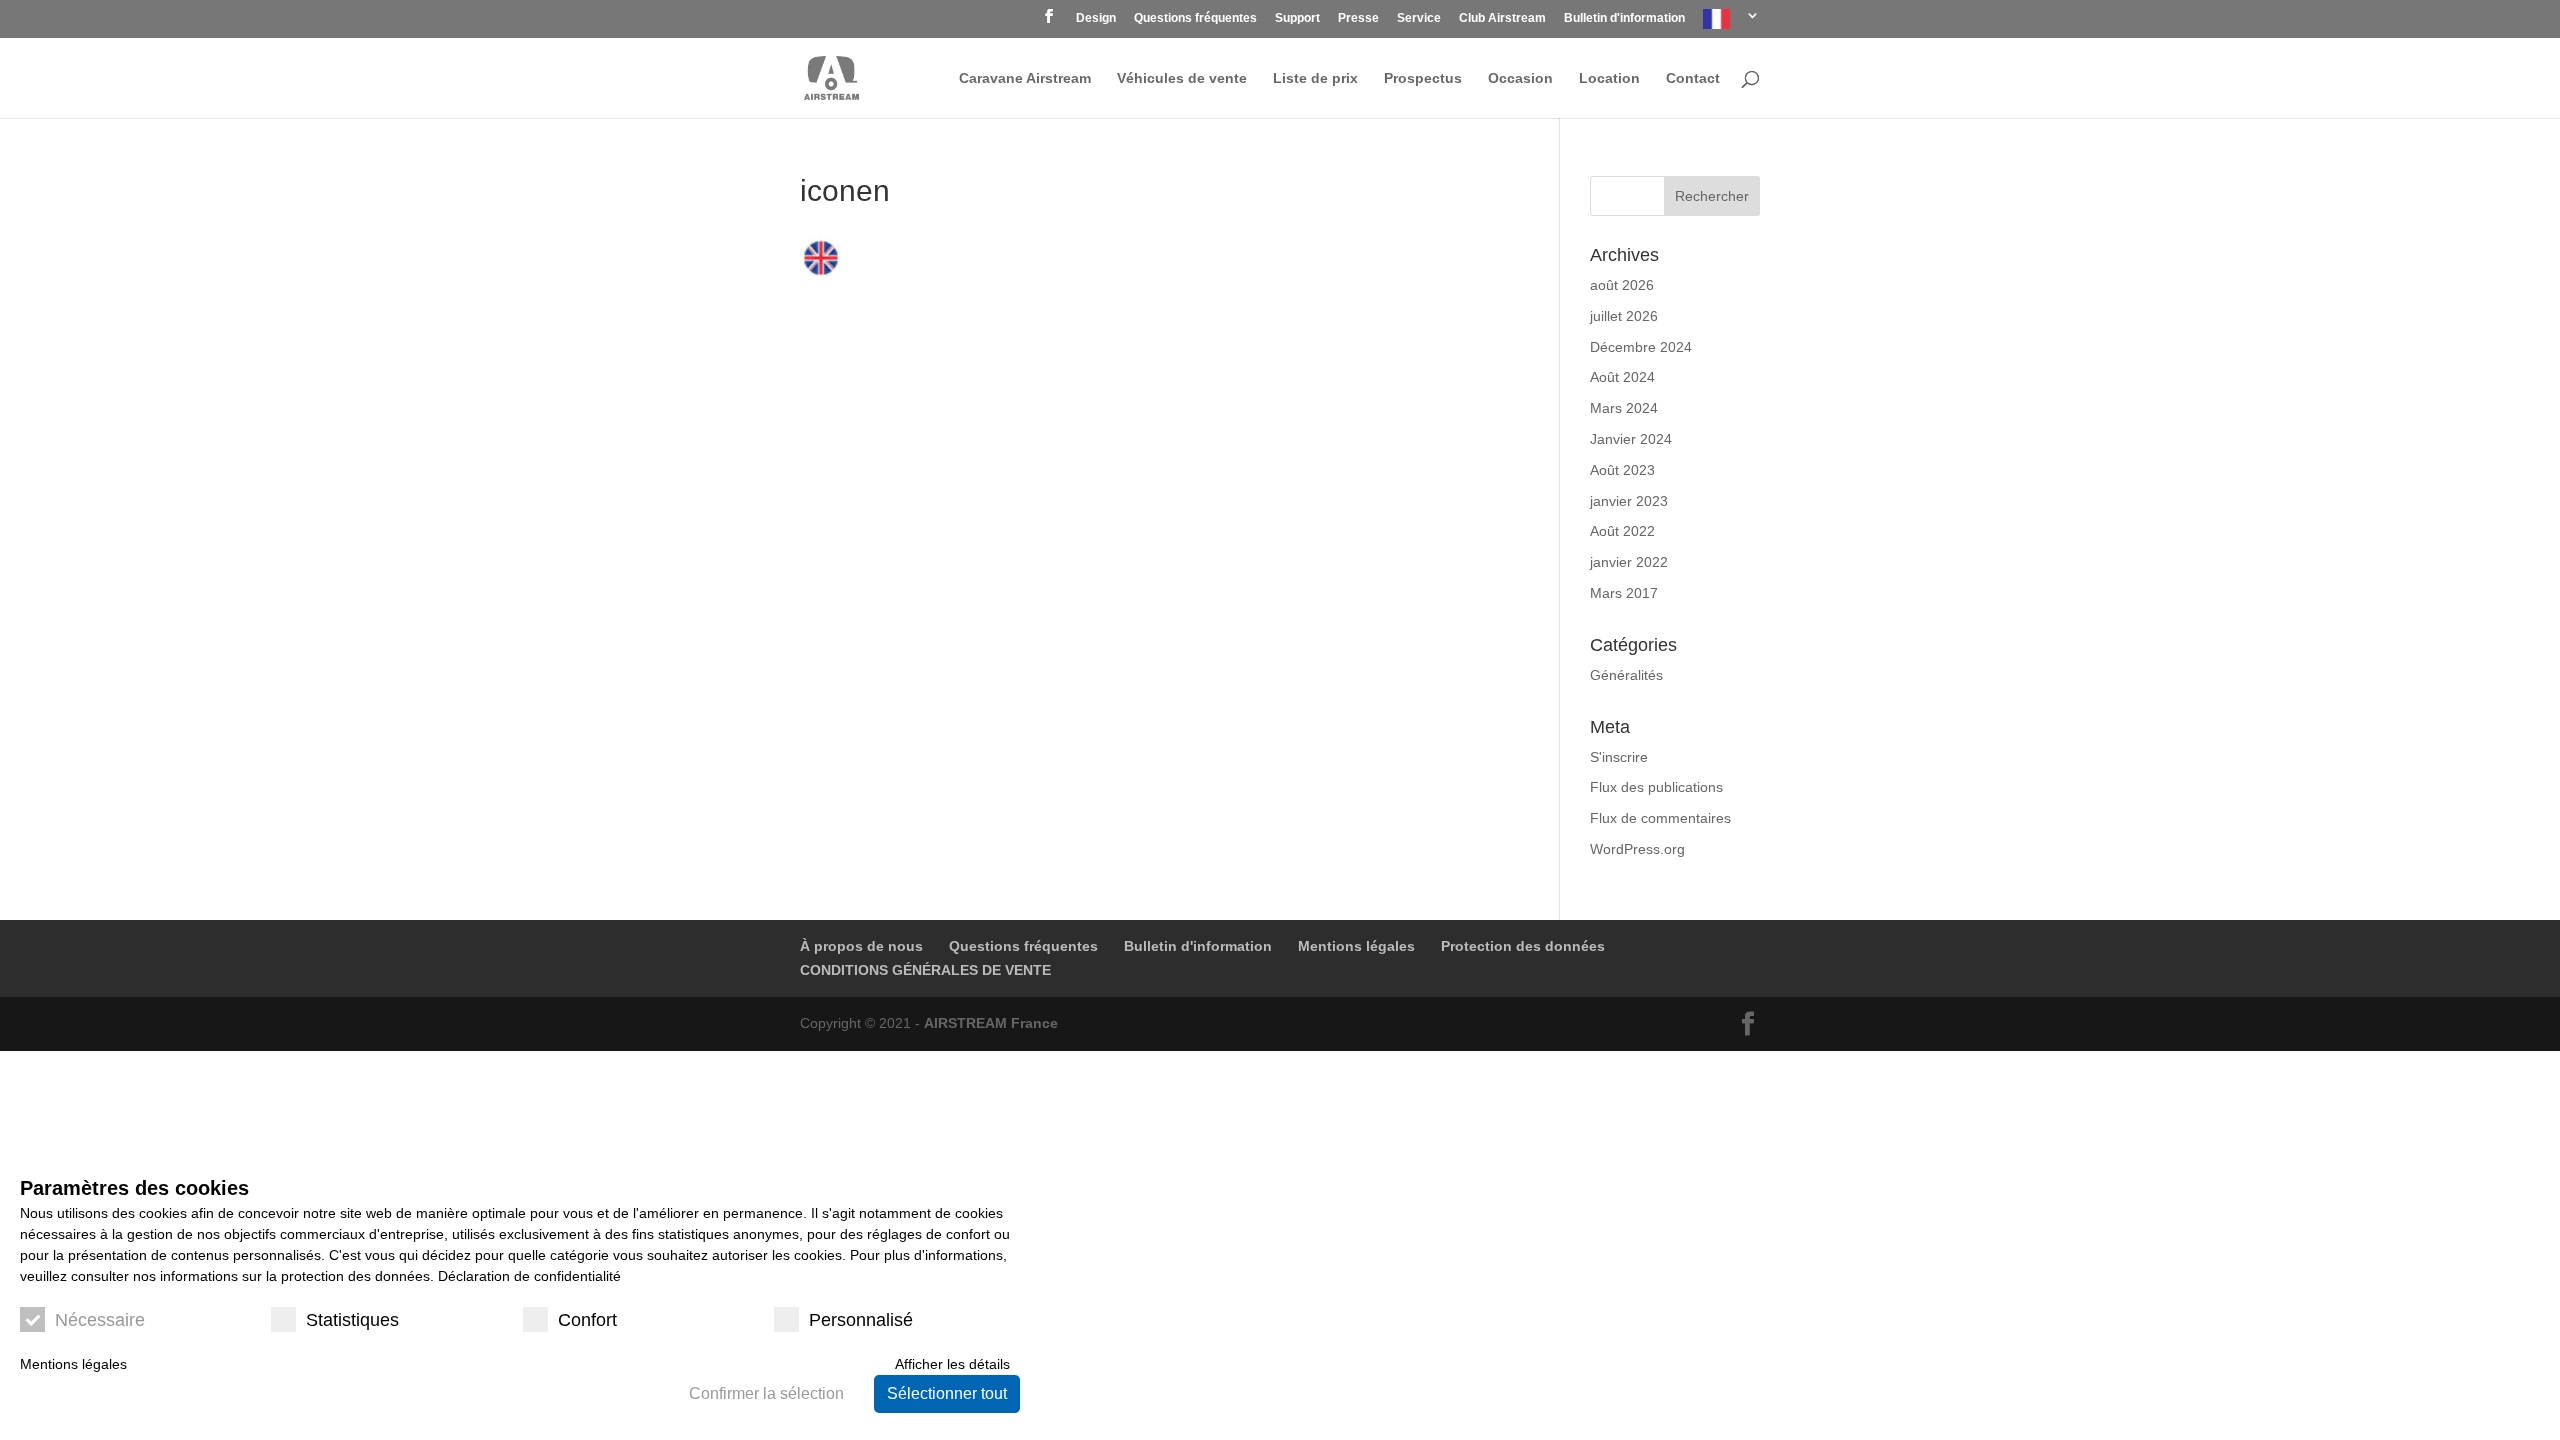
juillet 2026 (1624, 316)
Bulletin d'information (1624, 18)
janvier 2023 (1629, 501)
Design (1096, 18)
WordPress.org (1637, 849)
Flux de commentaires (1660, 818)
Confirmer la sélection (766, 1393)
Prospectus (1423, 78)
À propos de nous (861, 946)
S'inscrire (1619, 757)
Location (1609, 78)
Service (1419, 18)
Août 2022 (1622, 531)
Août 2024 (1622, 377)
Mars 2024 (1624, 408)
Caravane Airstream (1025, 78)
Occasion (1520, 78)
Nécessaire (100, 1320)
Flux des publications (1656, 787)
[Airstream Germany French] (1731, 23)
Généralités (1626, 675)
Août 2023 (1622, 470)
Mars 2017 (1624, 593)
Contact (1693, 78)
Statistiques (352, 1320)
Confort (587, 1320)
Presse (1358, 18)
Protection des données (1523, 946)
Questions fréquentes (1195, 18)
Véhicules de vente (1182, 78)
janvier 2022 (1629, 562)
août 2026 (1622, 285)
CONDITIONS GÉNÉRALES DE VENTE (925, 970)
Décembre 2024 (1641, 347)
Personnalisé (861, 1320)
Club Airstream (1502, 18)
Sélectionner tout (947, 1393)
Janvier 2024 (1631, 439)
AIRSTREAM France (991, 1023)
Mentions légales (1356, 946)
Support (1297, 18)
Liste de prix (1315, 78)
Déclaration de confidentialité (529, 1276)
